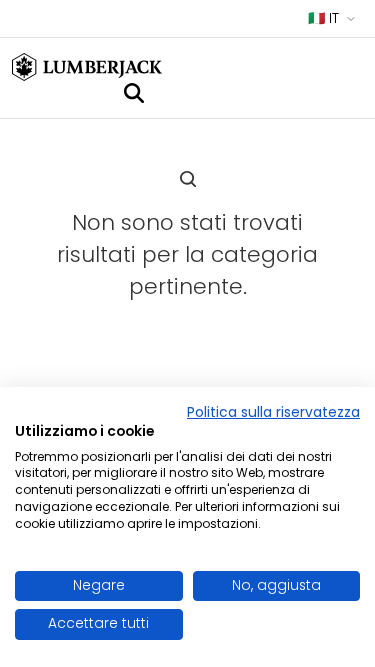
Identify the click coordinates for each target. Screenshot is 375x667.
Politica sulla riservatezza (273, 412)
